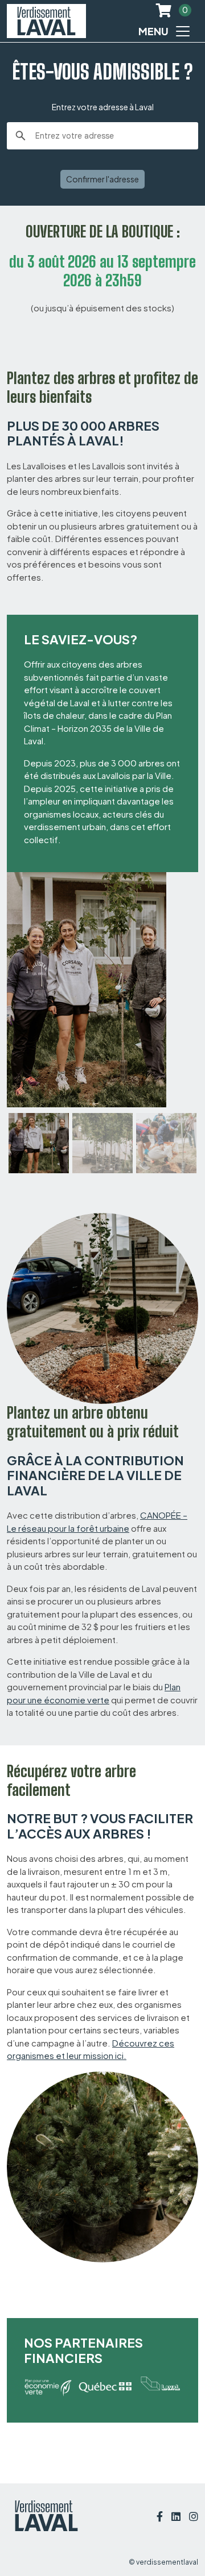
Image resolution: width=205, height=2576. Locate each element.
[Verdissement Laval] (46, 21)
